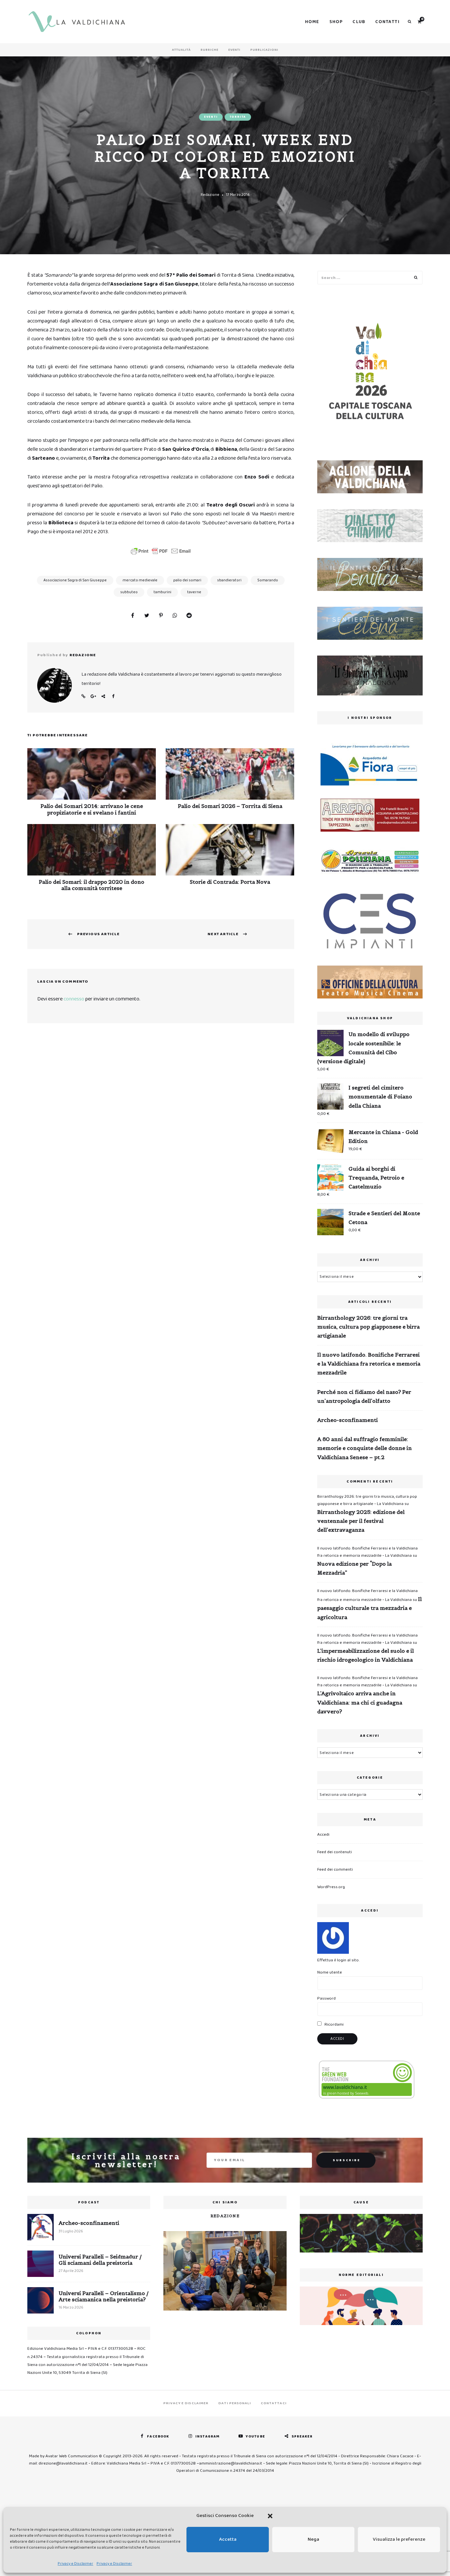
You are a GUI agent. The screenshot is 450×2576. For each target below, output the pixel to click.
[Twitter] (147, 616)
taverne (194, 592)
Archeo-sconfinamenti (348, 1420)
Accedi (323, 1835)
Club (359, 22)
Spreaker (302, 2437)
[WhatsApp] (175, 616)
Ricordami (334, 2024)
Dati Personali (235, 2403)
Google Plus (93, 696)
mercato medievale (140, 580)
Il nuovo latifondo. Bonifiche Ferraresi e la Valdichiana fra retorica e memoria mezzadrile (369, 1364)
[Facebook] (132, 616)
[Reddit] (189, 616)
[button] (270, 2516)
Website (83, 696)
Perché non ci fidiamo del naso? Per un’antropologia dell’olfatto (364, 1396)
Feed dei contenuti (335, 1852)
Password (326, 1998)
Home (312, 22)
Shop (336, 22)
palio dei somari (187, 580)
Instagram (207, 2437)
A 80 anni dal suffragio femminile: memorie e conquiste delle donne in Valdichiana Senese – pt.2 (365, 1448)
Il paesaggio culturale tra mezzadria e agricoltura (369, 1608)
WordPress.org (331, 1887)
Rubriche (210, 50)
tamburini (162, 592)
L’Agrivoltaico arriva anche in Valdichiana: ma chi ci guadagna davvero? (360, 1702)
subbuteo (129, 592)
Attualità (181, 50)
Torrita (238, 117)
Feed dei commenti (335, 1870)
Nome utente (330, 1972)
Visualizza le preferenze (399, 2539)
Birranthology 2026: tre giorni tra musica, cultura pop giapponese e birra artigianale (368, 1327)
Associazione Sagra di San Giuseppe (75, 580)
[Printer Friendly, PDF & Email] (161, 551)
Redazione (210, 195)
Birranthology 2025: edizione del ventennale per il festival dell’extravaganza (361, 1521)
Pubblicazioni (264, 50)
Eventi (234, 50)
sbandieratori (229, 580)
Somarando (268, 580)
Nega (313, 2539)
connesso (74, 999)
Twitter (103, 696)
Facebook (113, 696)
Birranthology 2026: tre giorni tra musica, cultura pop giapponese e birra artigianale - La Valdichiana (367, 1500)
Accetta (228, 2539)
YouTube (255, 2437)
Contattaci (274, 2403)
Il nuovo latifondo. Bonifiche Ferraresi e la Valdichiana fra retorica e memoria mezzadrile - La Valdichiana (367, 1552)
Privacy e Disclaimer (75, 2564)
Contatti (387, 22)
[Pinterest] (161, 616)
